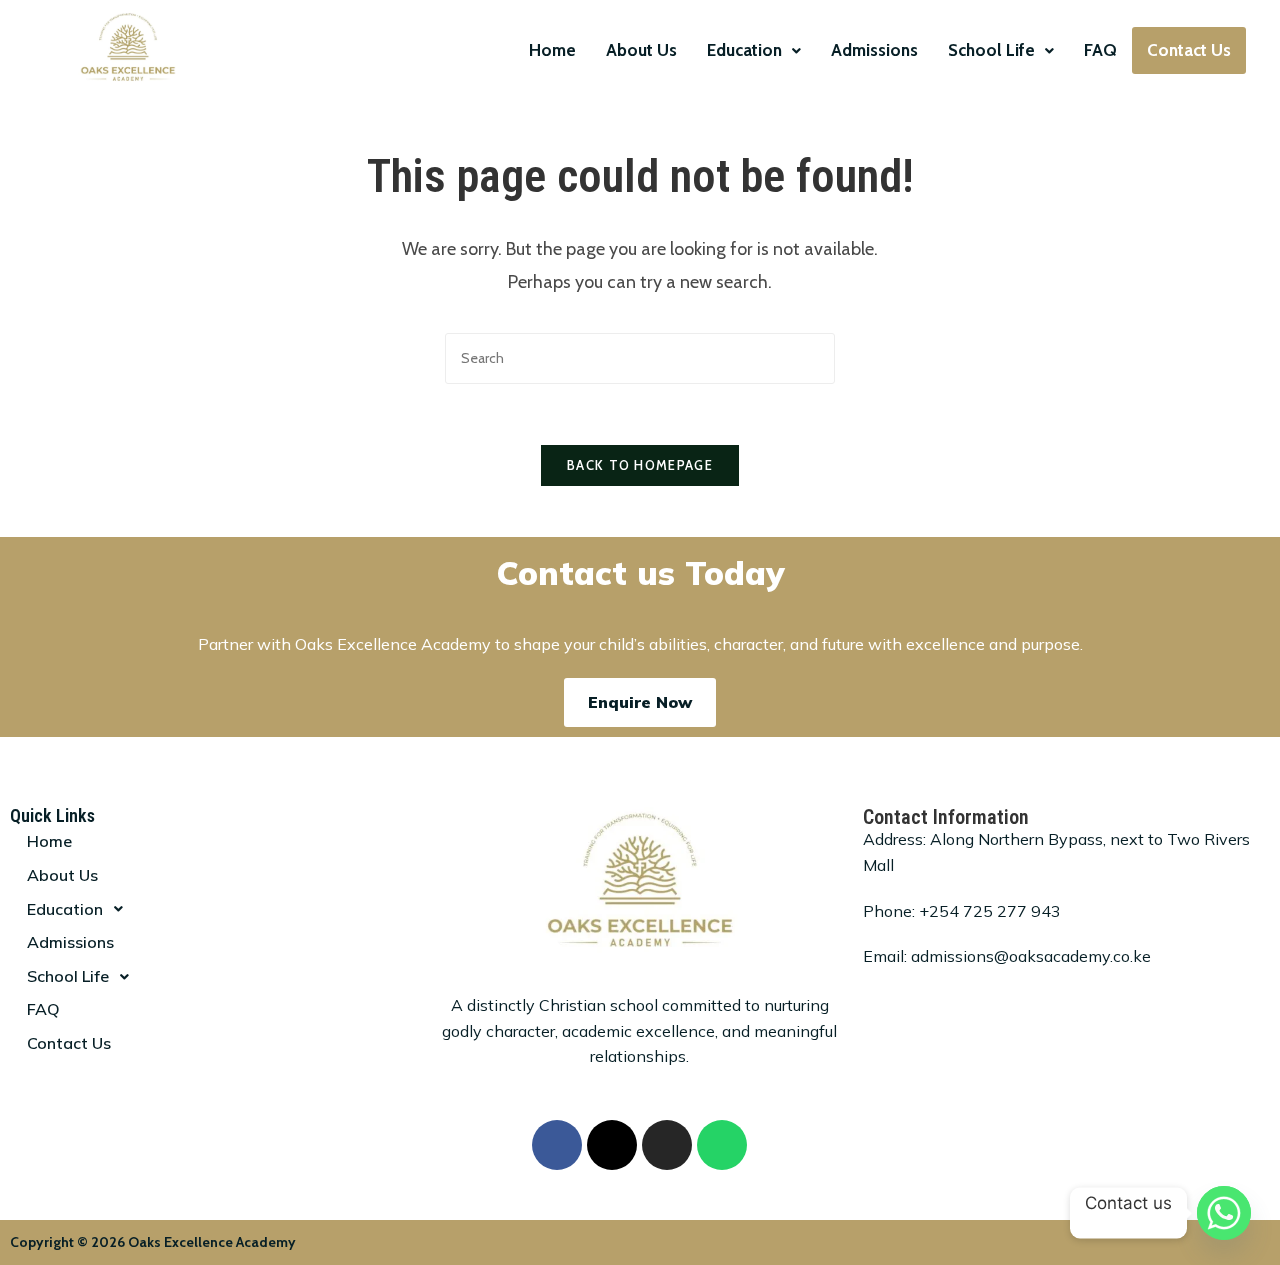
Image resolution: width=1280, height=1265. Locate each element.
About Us (641, 50)
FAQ (1100, 50)
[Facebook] (557, 1145)
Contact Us (1189, 50)
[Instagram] (667, 1145)
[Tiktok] (612, 1145)
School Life (991, 50)
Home (552, 50)
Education (744, 50)
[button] (754, 50)
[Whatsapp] (722, 1145)
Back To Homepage (640, 465)
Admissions (874, 50)
